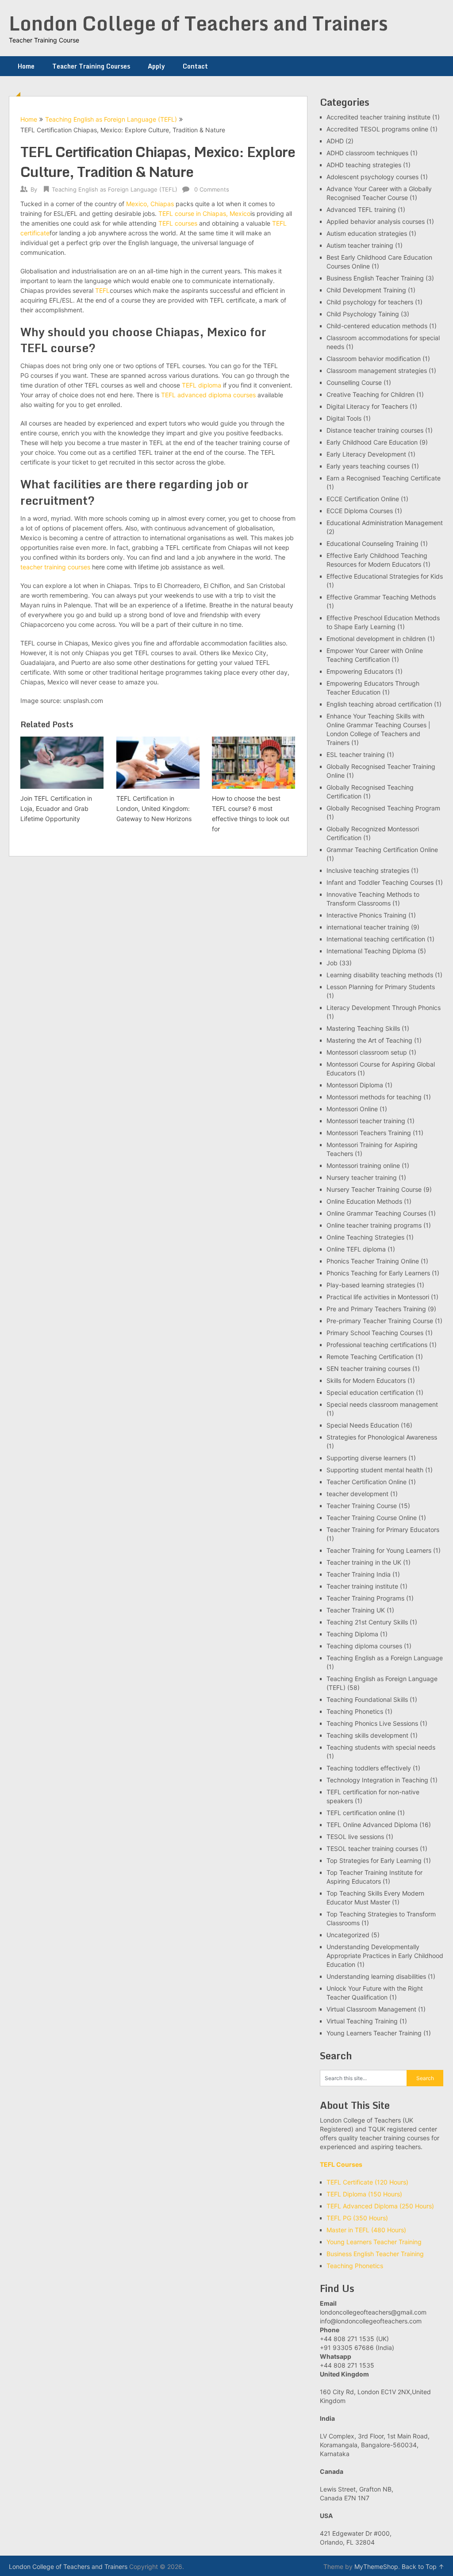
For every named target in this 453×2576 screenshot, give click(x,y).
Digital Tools (344, 418)
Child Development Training (366, 290)
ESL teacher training (356, 754)
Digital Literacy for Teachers (367, 406)
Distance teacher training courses (375, 430)
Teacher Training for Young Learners (379, 1550)
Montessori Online (352, 1109)
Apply (156, 66)
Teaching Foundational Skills (367, 1699)
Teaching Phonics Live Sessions (372, 1723)
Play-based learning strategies (371, 1285)
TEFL (102, 290)
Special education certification (370, 1392)
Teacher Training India (359, 1574)
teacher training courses (55, 567)
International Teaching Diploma (371, 951)
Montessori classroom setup (367, 1052)
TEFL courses (178, 223)
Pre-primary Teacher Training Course (380, 1321)
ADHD (335, 141)
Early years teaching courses (368, 466)
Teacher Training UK (356, 1610)
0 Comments (212, 189)
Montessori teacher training (366, 1121)
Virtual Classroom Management (371, 2009)
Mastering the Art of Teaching (369, 1040)
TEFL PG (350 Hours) (357, 2218)
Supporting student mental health (375, 1470)
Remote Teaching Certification (370, 1357)
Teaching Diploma (352, 1634)
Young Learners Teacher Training (374, 2033)
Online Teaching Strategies (365, 1237)
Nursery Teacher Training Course (374, 1189)
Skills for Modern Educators (366, 1380)
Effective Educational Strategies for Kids (385, 576)
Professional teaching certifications (377, 1345)
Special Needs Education (363, 1425)
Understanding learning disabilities (376, 1976)
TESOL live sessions (355, 1837)
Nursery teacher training (362, 1177)
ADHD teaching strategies (364, 165)
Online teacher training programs (374, 1225)
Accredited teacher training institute (378, 117)
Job (332, 963)
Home (26, 66)
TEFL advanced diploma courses (209, 395)
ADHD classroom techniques (367, 153)
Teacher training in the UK (364, 1562)
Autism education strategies (367, 233)
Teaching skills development (367, 1735)
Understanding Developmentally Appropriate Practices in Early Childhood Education (385, 1956)
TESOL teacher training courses (372, 1849)
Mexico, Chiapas (150, 204)
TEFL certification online (361, 1813)
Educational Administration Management (385, 523)
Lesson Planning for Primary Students (381, 987)
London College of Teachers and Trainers (198, 23)
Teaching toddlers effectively (369, 1768)
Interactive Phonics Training (367, 915)
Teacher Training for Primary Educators (383, 1530)
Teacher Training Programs (365, 1598)
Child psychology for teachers (370, 302)
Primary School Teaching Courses (375, 1333)
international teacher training (368, 927)
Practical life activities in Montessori (378, 1297)
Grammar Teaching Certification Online (382, 850)
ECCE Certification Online (363, 499)
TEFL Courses (341, 2164)
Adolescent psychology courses (372, 177)
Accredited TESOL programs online (377, 129)
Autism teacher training (360, 245)
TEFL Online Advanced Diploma (372, 1825)
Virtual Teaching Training (362, 2021)
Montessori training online (363, 1165)
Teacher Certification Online (367, 1482)
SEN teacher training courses (369, 1369)
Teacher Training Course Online (372, 1518)
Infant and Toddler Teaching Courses (380, 882)
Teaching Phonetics (355, 1711)
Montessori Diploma (355, 1085)
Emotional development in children (376, 639)
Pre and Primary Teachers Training (376, 1309)
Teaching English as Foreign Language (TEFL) (111, 119)
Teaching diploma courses (364, 1646)
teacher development (357, 1494)
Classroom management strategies (377, 370)
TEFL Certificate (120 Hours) (367, 2182)
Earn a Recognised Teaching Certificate (384, 478)
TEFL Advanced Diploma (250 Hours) (380, 2206)
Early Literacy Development (366, 454)
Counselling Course (354, 382)
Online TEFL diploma (356, 1249)
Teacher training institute (362, 1586)
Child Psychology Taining (363, 314)
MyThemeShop (376, 2566)
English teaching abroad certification (379, 704)
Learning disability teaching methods (380, 975)
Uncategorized (348, 1935)
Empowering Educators (360, 671)
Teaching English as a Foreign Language (385, 1658)
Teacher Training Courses (91, 66)
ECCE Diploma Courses (360, 511)
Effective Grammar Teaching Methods (381, 597)
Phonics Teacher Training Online (373, 1261)
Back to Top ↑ (423, 2566)
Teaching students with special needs (381, 1747)
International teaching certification (376, 939)
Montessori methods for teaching (374, 1097)
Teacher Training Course (362, 1506)
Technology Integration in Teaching (377, 1780)
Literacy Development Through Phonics (384, 1008)
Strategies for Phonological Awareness (382, 1437)
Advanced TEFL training (361, 209)
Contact (195, 66)
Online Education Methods (364, 1201)
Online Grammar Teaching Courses (376, 1213)
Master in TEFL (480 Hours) (366, 2230)
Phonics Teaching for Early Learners (378, 1273)
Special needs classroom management (382, 1404)
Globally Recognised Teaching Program (383, 808)
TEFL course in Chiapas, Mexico (204, 213)
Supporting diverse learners (367, 1458)
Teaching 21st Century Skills (367, 1622)
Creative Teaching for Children (370, 394)
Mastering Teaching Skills (363, 1028)
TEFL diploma (202, 385)
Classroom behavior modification (374, 359)
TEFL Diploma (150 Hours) (364, 2194)
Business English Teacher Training (375, 278)
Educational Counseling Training (372, 543)
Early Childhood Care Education (372, 442)
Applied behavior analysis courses (376, 221)
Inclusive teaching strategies (368, 870)
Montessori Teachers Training (369, 1133)
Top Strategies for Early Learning (374, 1860)
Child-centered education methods (377, 326)
